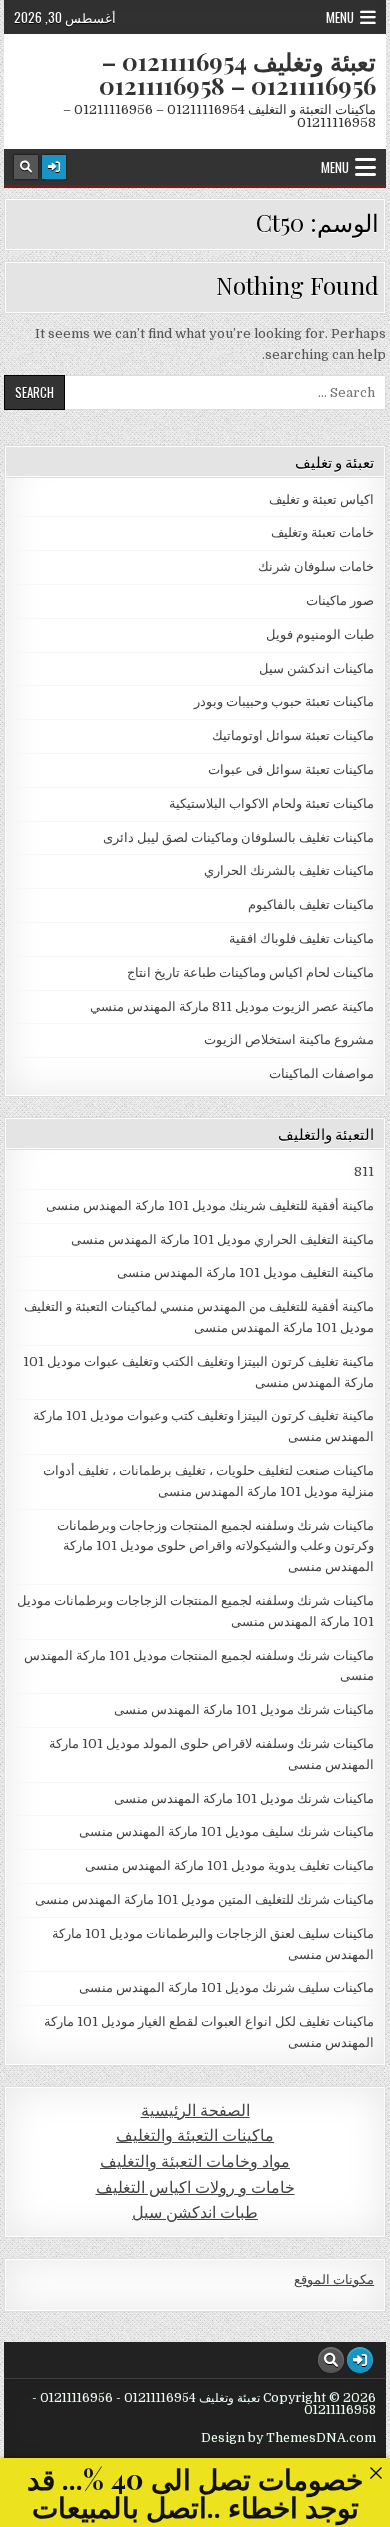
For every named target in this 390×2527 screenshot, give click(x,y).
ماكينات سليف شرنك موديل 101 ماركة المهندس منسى (226, 1987)
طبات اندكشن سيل (195, 2212)
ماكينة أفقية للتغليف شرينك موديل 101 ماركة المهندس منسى (210, 1205)
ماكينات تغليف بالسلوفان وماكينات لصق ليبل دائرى (238, 837)
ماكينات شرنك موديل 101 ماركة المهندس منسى (244, 1709)
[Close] (375, 2472)
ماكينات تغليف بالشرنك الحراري (289, 870)
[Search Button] (26, 167)
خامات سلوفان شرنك (316, 566)
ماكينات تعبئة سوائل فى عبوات (291, 769)
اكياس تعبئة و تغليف (321, 499)
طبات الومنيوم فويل (320, 634)
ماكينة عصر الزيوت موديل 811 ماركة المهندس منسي (232, 1006)
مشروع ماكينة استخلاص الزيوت (289, 1039)
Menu (340, 17)
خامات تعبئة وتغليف (322, 532)
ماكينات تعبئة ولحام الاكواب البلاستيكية (271, 803)
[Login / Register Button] (54, 167)
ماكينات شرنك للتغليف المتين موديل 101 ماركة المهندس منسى (204, 1899)
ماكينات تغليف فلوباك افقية (301, 938)
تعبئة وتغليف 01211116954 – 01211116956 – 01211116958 (237, 73)
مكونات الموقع (334, 2279)
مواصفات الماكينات (321, 1073)
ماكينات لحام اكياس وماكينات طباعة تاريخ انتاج (250, 972)
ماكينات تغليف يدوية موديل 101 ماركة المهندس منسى (229, 1865)
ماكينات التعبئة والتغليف (195, 2135)
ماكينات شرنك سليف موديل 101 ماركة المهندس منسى (226, 1831)
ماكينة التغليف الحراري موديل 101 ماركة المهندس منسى (222, 1239)
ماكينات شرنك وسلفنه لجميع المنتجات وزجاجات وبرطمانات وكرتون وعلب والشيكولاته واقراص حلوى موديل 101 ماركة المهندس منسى (215, 1546)
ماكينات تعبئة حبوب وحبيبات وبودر (284, 701)
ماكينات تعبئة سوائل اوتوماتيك (293, 735)
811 (364, 1171)
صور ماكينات (340, 600)
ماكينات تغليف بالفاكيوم (311, 904)
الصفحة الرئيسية (195, 2110)
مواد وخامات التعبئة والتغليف (195, 2161)
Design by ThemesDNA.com (288, 2438)
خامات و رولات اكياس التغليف (195, 2187)
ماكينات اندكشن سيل (316, 668)
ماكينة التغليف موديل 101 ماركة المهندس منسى (245, 1272)
